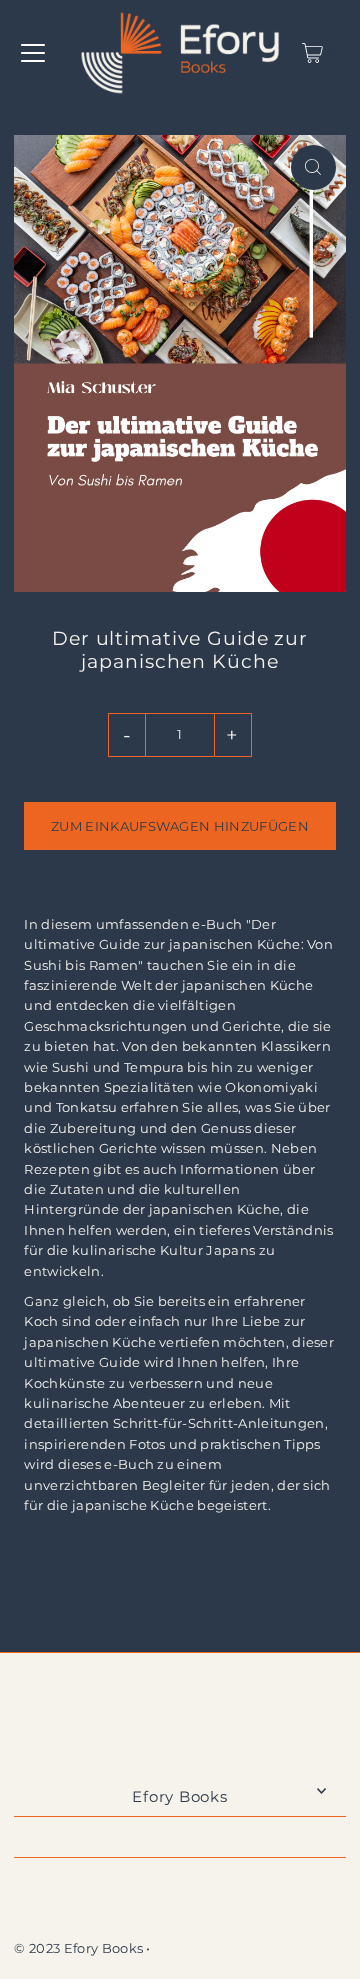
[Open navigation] (33, 53)
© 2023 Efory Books (78, 1948)
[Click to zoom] (313, 167)
